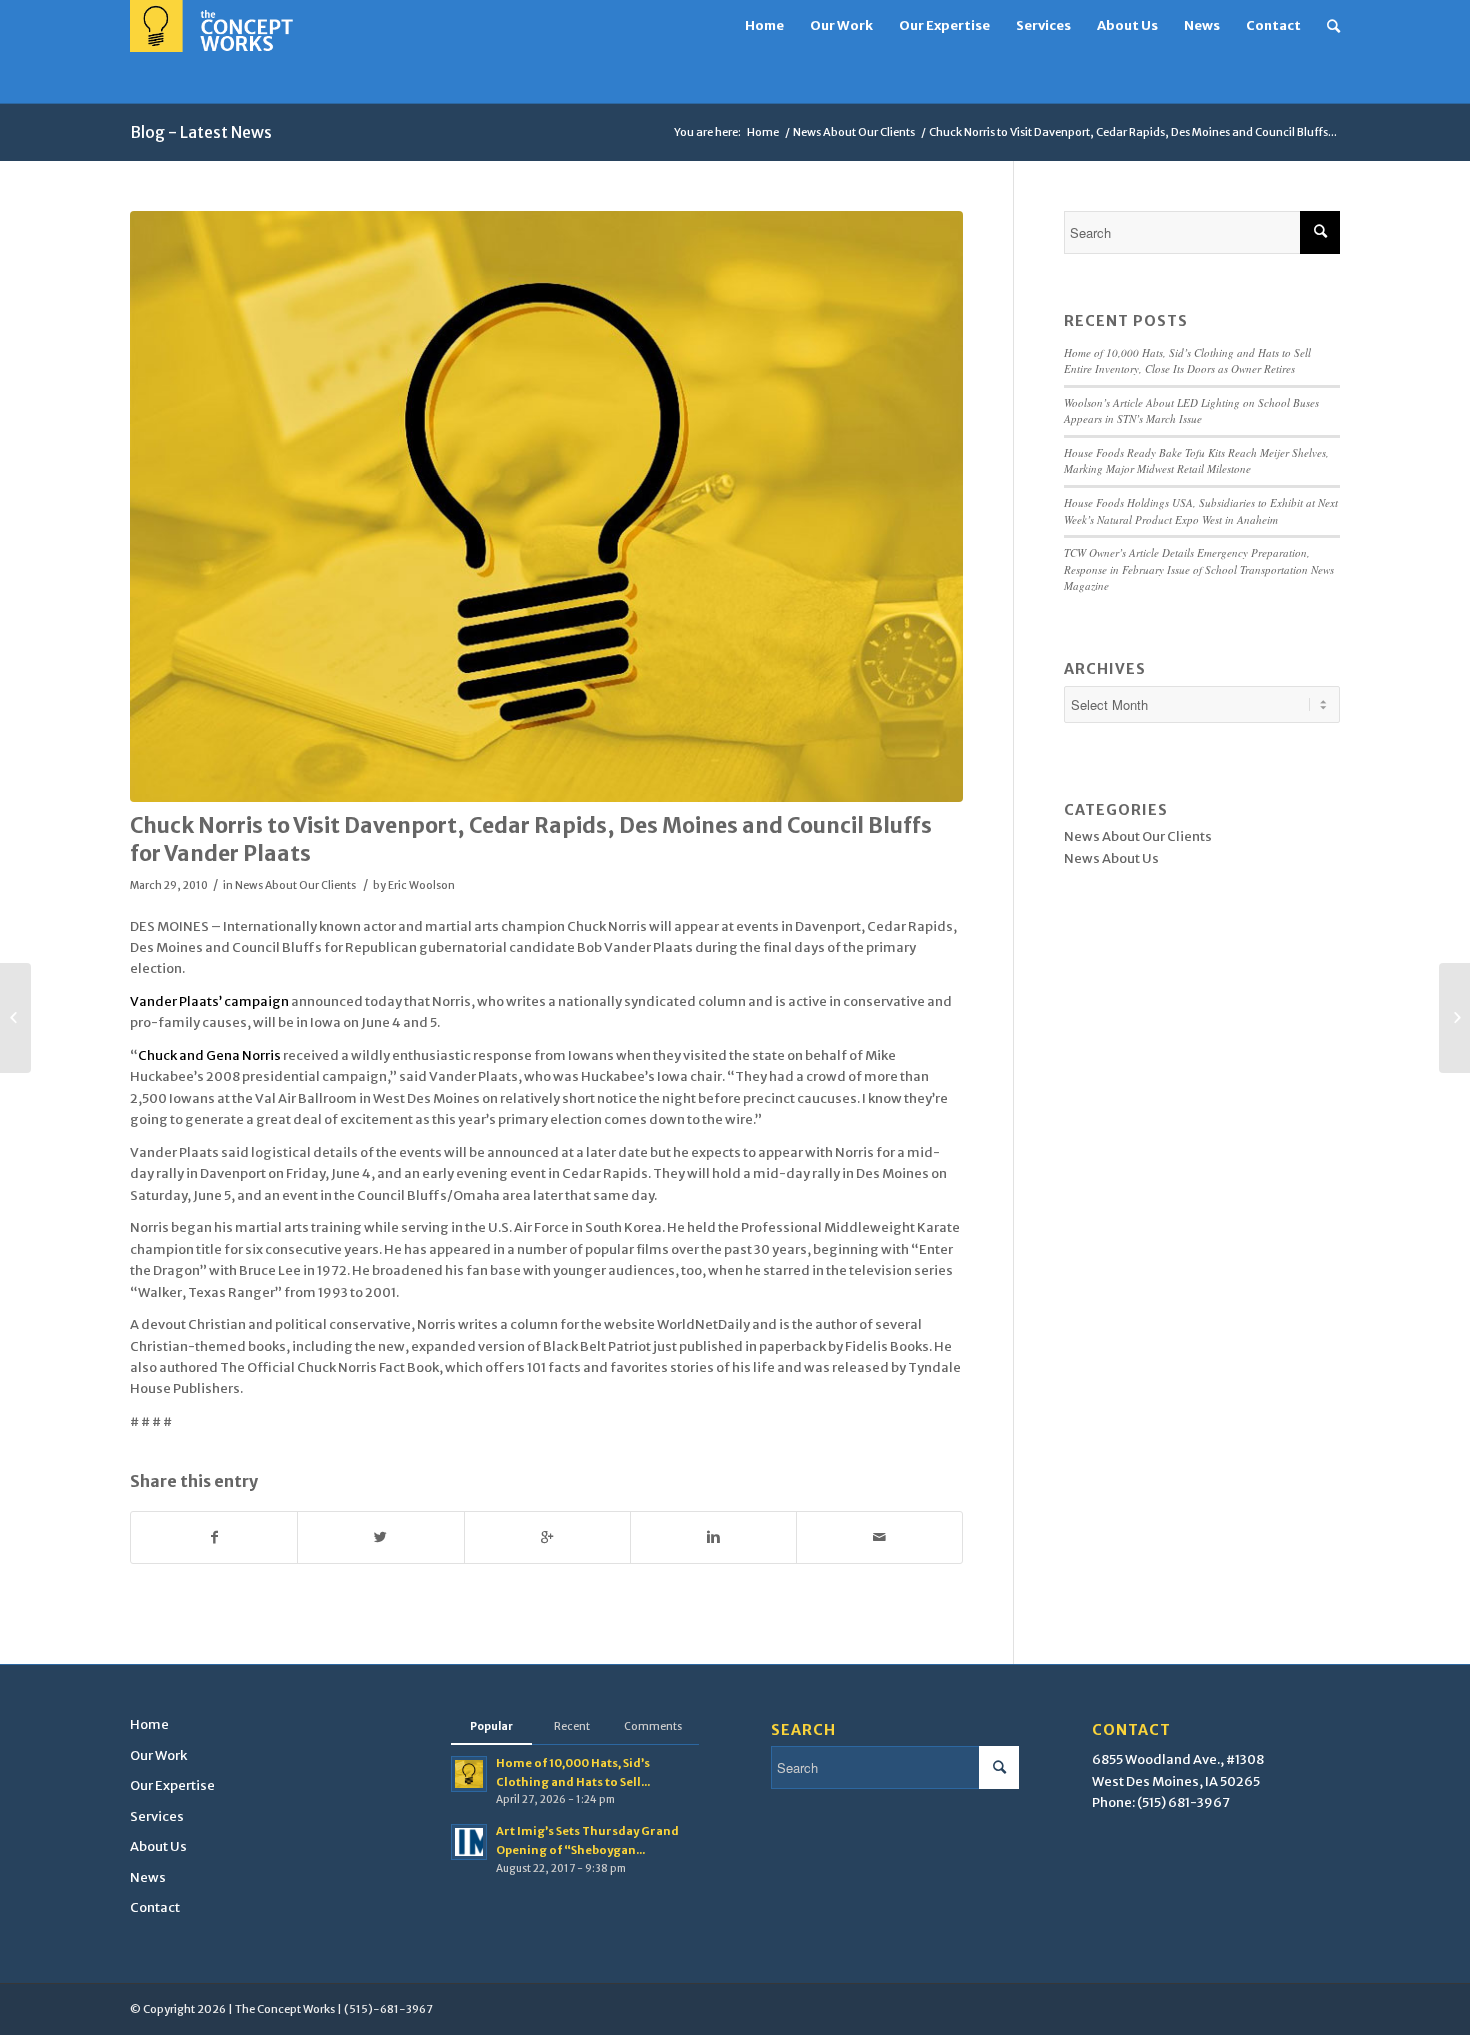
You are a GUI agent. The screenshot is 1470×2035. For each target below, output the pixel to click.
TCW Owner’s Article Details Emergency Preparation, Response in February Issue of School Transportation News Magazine (1199, 569)
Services (157, 1816)
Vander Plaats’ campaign (209, 1001)
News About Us (1111, 858)
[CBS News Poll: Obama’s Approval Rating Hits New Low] (1454, 1018)
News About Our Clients (854, 132)
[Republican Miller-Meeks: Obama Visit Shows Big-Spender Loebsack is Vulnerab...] (15, 1018)
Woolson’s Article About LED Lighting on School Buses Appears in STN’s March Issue (1191, 411)
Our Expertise (172, 1785)
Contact (155, 1907)
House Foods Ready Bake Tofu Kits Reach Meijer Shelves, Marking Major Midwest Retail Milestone (1196, 461)
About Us (158, 1846)
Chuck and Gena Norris (210, 1055)
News (148, 1877)
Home (763, 132)
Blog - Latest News (201, 132)
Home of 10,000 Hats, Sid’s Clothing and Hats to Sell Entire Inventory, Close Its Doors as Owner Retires (1187, 361)
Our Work (158, 1755)
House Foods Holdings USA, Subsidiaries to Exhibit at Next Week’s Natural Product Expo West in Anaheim (1201, 511)
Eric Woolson (421, 885)
